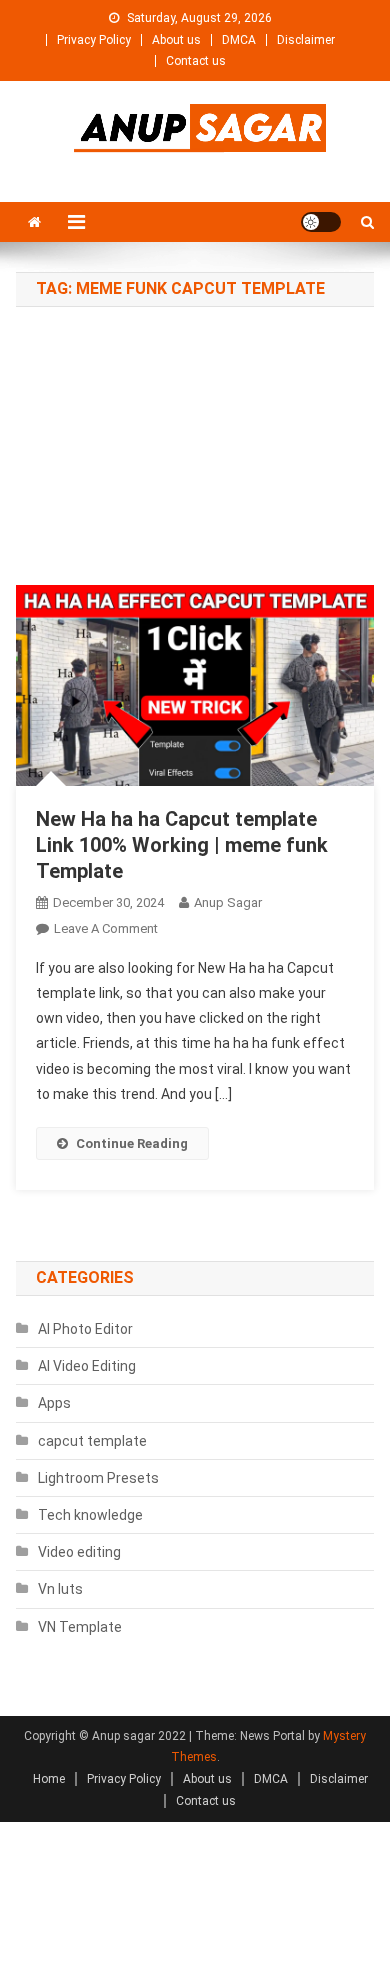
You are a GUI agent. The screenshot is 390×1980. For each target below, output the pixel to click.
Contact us (196, 61)
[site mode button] (321, 222)
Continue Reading (132, 1143)
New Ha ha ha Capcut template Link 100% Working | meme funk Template (182, 845)
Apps (54, 1403)
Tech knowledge (90, 1515)
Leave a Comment (106, 928)
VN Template (80, 1627)
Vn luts (60, 1589)
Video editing (79, 1552)
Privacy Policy (94, 40)
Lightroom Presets (98, 1478)
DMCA (239, 40)
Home (49, 1779)
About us (176, 40)
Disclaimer (306, 40)
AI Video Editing (87, 1366)
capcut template (92, 1441)
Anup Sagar (228, 902)
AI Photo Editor (85, 1329)
